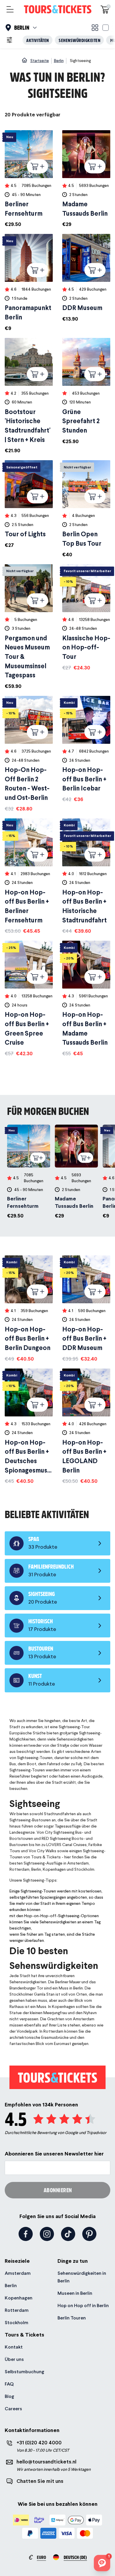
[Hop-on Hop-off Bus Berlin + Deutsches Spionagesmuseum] (29, 1427)
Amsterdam (18, 2273)
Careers (13, 2409)
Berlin (11, 2286)
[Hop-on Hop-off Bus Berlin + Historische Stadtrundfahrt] (86, 877)
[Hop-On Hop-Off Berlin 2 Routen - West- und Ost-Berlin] (29, 754)
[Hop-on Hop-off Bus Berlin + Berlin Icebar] (86, 749)
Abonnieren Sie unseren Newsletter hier (54, 2154)
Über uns (14, 2359)
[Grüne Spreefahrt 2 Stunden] (86, 392)
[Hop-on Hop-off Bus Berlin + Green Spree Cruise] (29, 999)
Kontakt (14, 2347)
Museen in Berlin (75, 2293)
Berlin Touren (72, 2318)
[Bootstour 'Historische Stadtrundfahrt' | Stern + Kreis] (29, 396)
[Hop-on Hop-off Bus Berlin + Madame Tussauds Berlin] (86, 999)
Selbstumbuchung (24, 2372)
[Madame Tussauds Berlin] (86, 179)
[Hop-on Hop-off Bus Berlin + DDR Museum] (86, 1309)
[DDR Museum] (86, 278)
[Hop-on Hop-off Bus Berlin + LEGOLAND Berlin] (86, 1427)
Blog (9, 2396)
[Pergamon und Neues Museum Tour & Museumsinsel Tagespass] (29, 627)
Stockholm (17, 2323)
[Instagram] (47, 2234)
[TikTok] (68, 2234)
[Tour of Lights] (29, 505)
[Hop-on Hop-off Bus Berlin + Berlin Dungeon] (29, 1309)
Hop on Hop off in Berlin (83, 2305)
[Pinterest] (89, 2234)
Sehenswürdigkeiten (79, 40)
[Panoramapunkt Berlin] (29, 283)
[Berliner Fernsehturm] (29, 179)
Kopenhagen (19, 2298)
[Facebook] (26, 2234)
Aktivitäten (38, 40)
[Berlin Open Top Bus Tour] (86, 509)
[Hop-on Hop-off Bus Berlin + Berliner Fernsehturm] (29, 877)
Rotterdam (17, 2310)
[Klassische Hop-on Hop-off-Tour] (86, 618)
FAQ (9, 2384)
